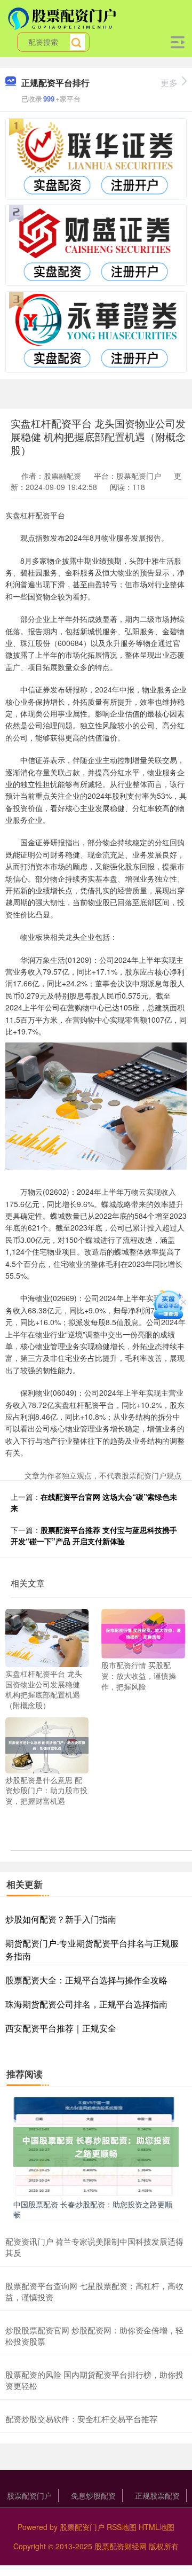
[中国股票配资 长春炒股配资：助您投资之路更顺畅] (96, 2146)
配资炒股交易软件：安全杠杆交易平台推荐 (81, 2419)
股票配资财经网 (121, 2546)
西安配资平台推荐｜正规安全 (61, 2028)
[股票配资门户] (63, 18)
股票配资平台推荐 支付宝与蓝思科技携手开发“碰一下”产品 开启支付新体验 (94, 1535)
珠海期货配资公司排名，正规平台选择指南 (86, 2004)
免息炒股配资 (93, 2495)
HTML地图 (157, 2527)
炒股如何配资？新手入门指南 (61, 1919)
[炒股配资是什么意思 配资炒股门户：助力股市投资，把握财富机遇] (47, 1744)
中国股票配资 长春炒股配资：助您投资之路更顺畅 (93, 2209)
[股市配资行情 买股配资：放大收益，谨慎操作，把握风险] (143, 1632)
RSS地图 (122, 2527)
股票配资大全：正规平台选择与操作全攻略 (86, 1980)
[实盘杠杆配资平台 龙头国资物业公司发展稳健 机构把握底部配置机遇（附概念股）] (47, 1637)
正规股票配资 (157, 2495)
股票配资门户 (29, 2495)
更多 (169, 83)
